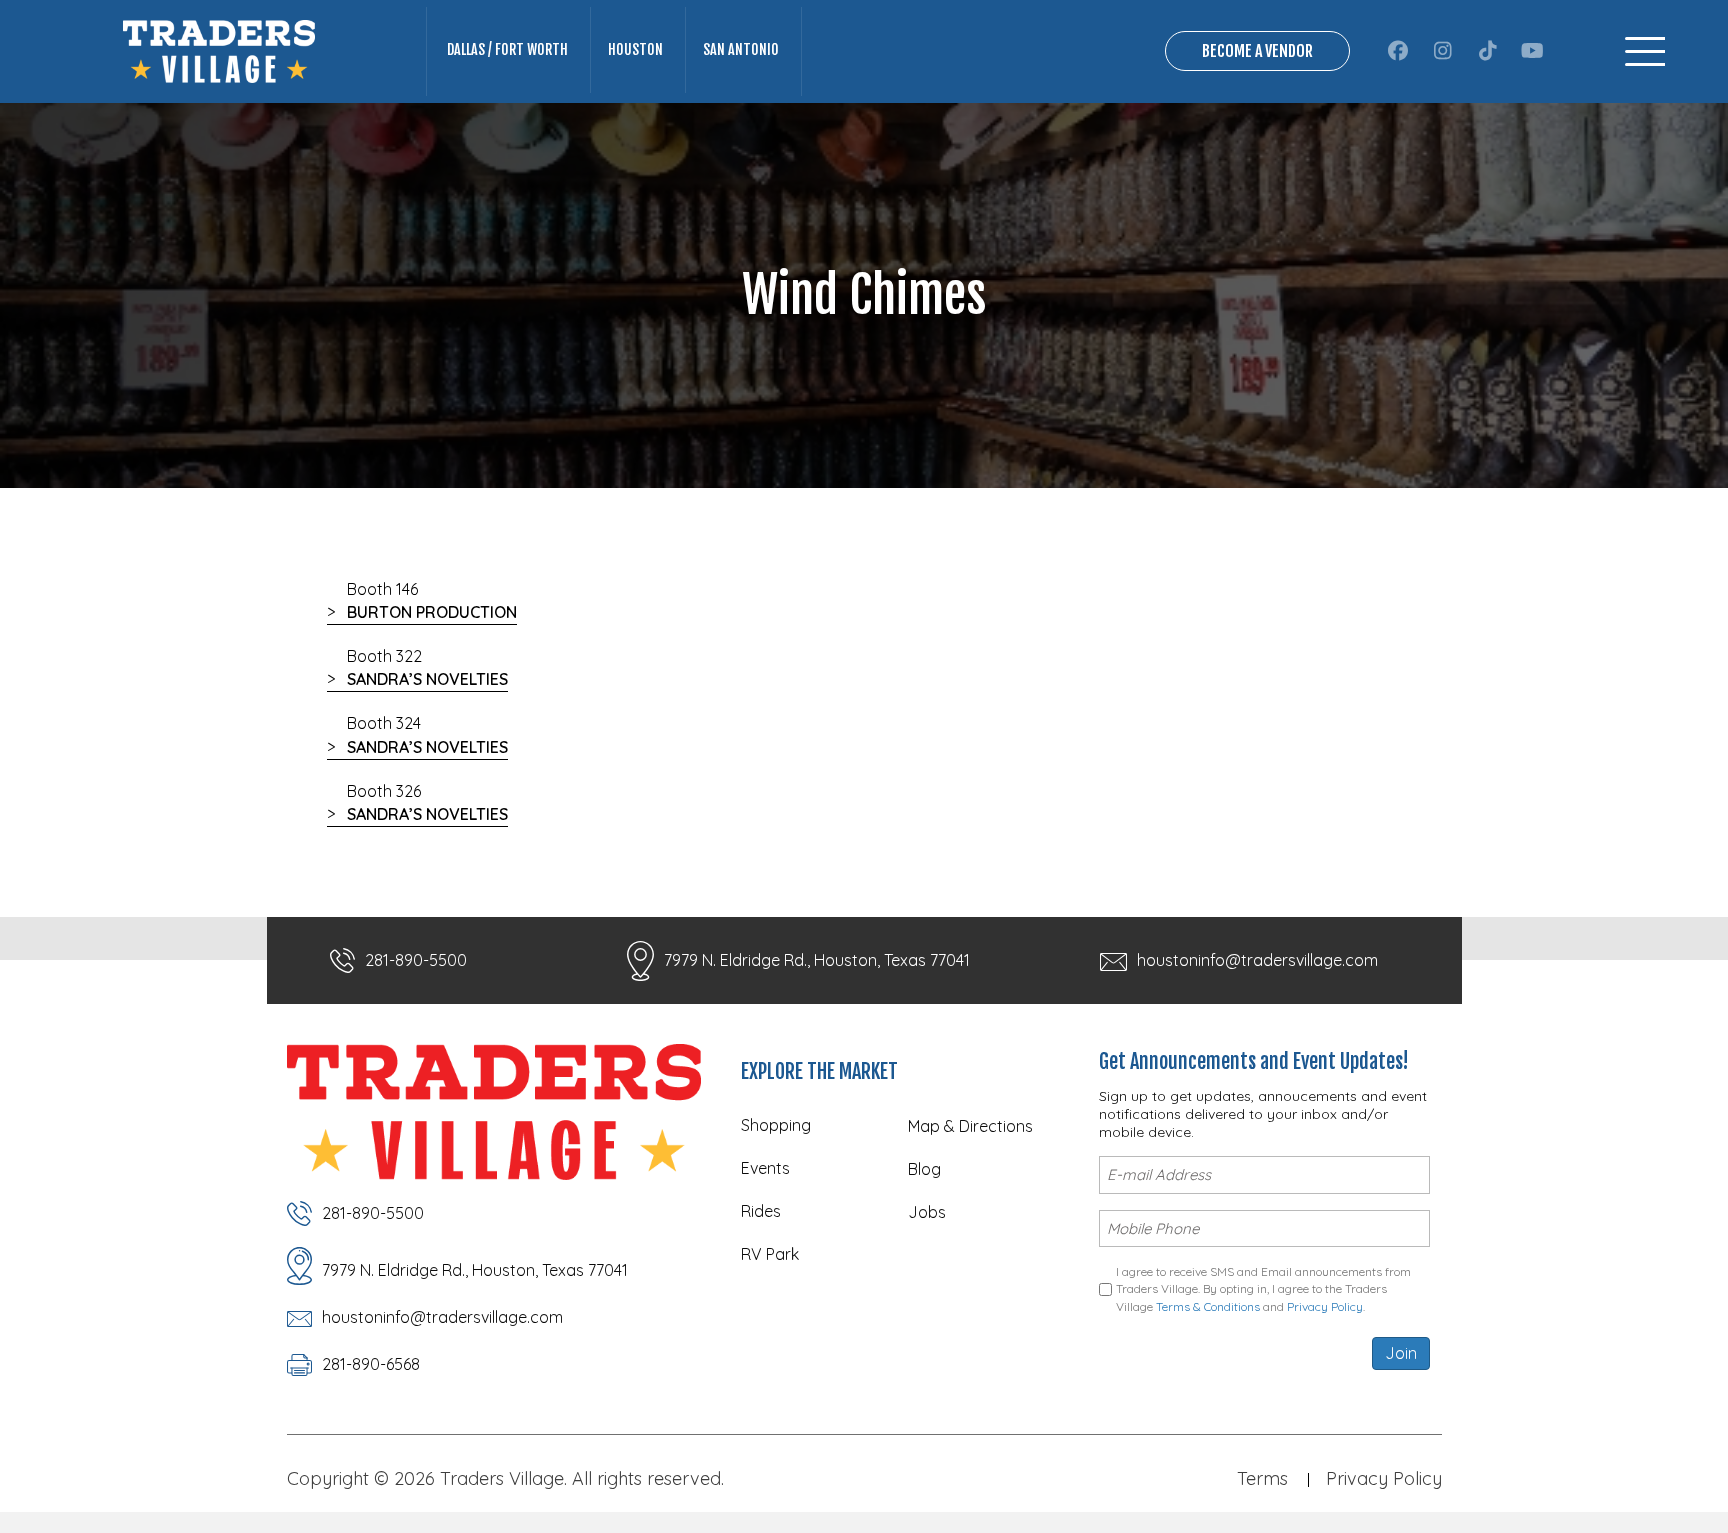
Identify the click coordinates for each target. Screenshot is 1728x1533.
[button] (1397, 51)
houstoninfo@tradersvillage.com (1257, 960)
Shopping (776, 1125)
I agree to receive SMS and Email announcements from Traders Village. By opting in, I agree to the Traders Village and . (1263, 1289)
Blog (924, 1169)
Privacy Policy (1325, 1306)
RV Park (770, 1254)
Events (765, 1168)
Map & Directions (970, 1126)
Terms (1262, 1478)
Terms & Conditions (1208, 1306)
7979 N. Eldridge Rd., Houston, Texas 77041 (817, 960)
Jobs (927, 1212)
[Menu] (1645, 51)
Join (1401, 1353)
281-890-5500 (416, 960)
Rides (761, 1211)
